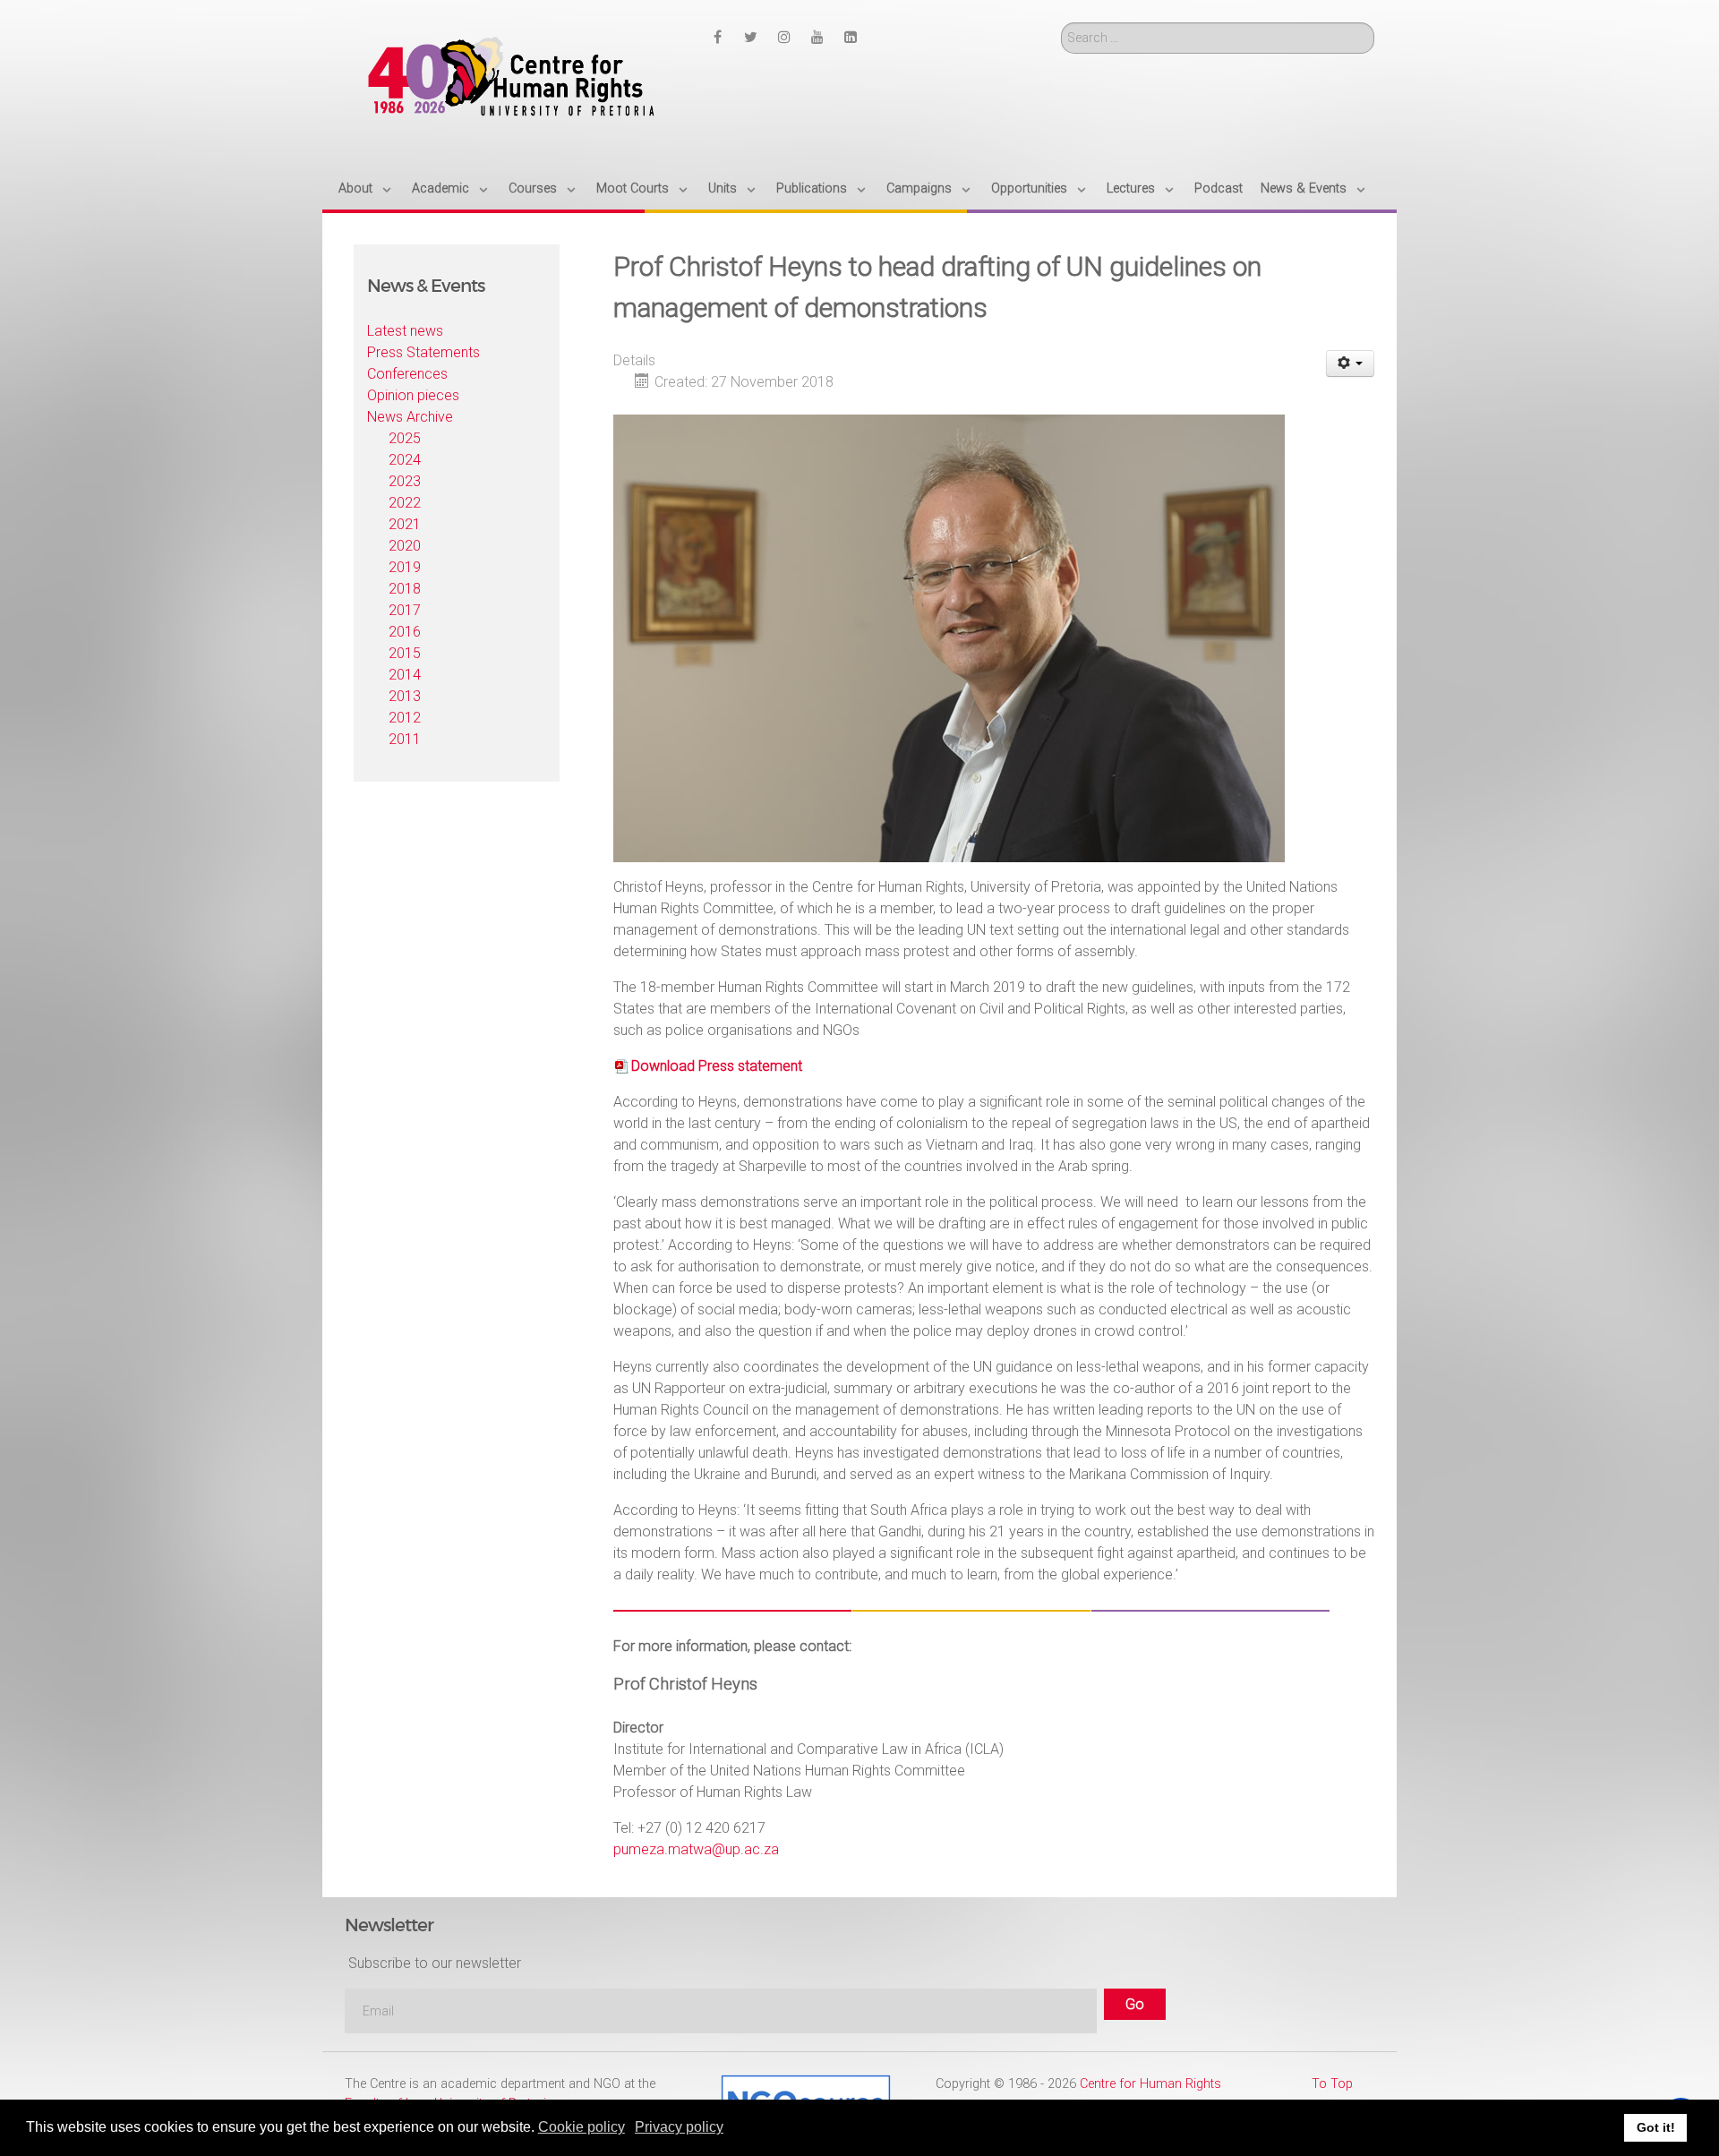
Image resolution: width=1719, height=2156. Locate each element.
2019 (405, 567)
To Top (1332, 2084)
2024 (405, 460)
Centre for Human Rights (1150, 2084)
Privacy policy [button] (679, 2127)
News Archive (410, 417)
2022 (405, 503)
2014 (405, 675)
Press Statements (423, 352)
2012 (405, 718)
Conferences (407, 374)
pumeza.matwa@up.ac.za (696, 1849)
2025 (405, 438)
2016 (405, 632)
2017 (405, 610)
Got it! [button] (1656, 2127)
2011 (405, 739)
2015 (405, 653)
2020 (405, 546)
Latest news (405, 331)
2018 (405, 589)
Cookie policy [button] (582, 2127)
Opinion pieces (413, 395)
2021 (405, 524)
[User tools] (1351, 364)
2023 (405, 481)
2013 (405, 696)
